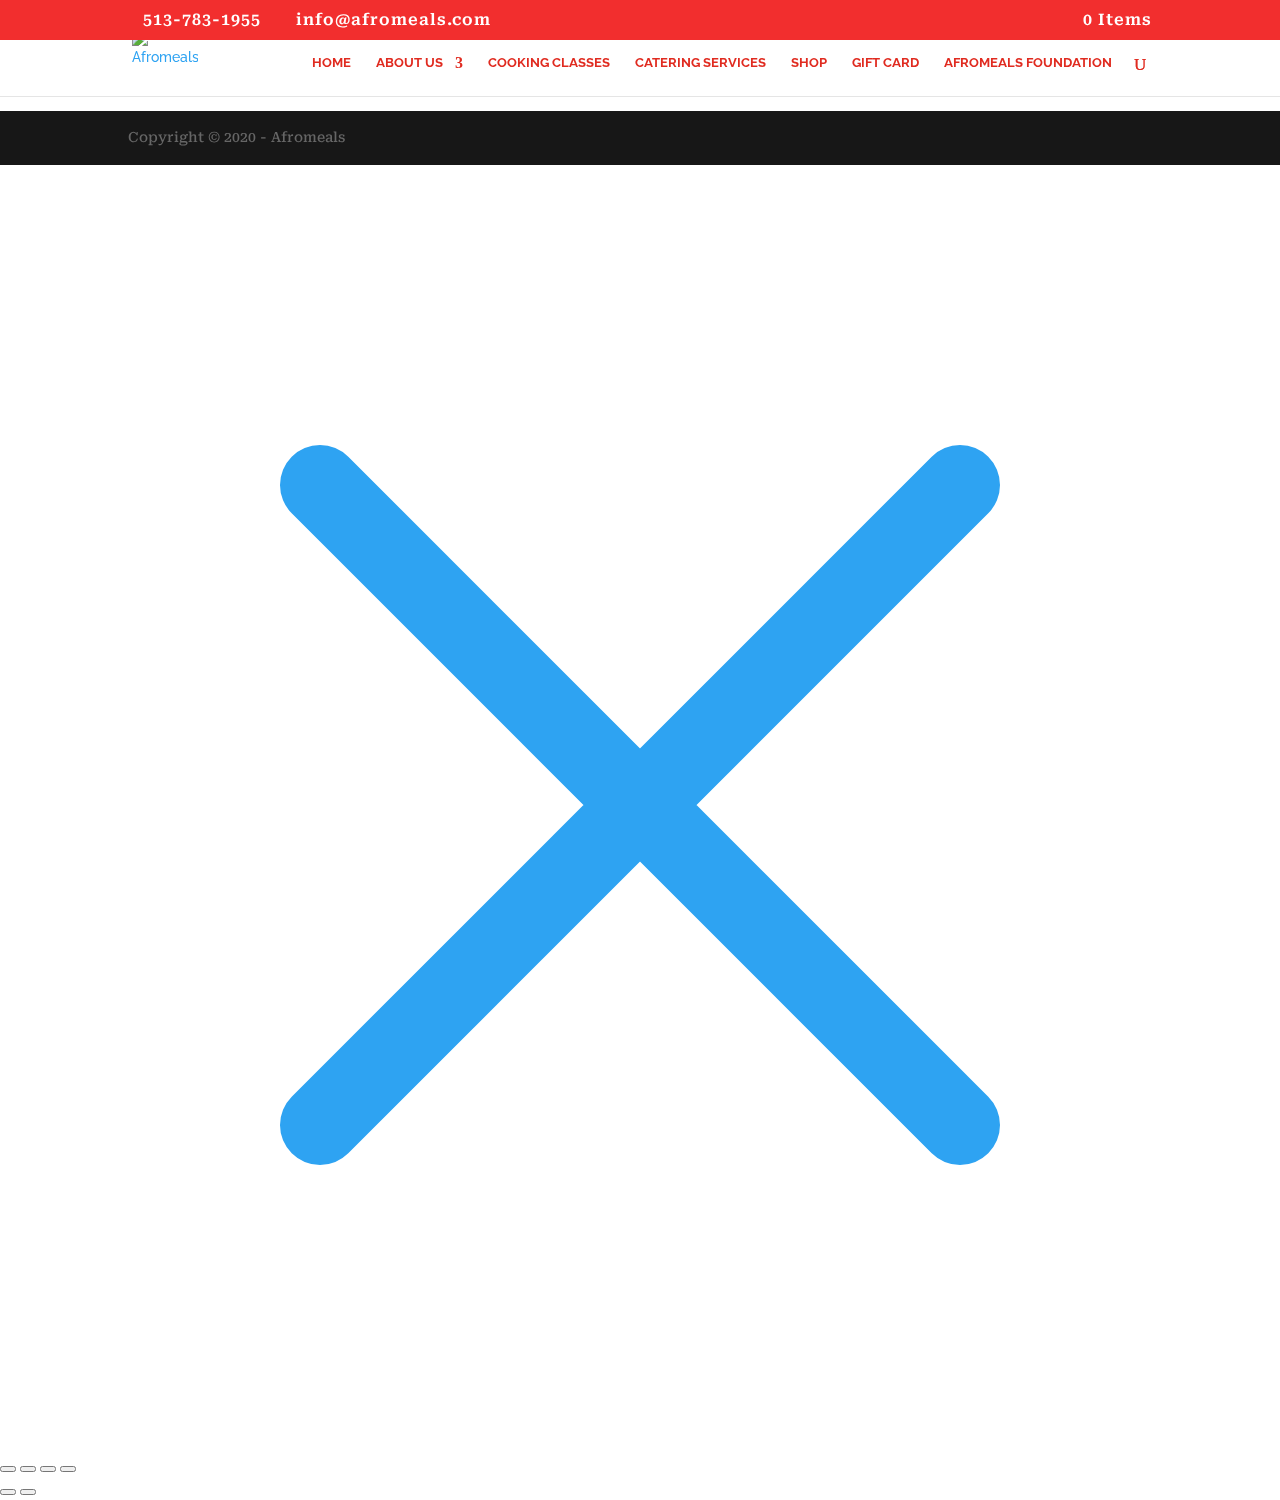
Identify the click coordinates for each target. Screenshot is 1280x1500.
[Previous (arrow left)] (8, 1492)
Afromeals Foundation (1028, 63)
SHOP (809, 63)
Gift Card (885, 63)
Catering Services (700, 63)
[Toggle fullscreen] (28, 1469)
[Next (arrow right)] (28, 1492)
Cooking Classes (549, 63)
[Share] (48, 1469)
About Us (409, 63)
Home (331, 63)
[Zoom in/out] (8, 1469)
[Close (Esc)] (68, 1469)
